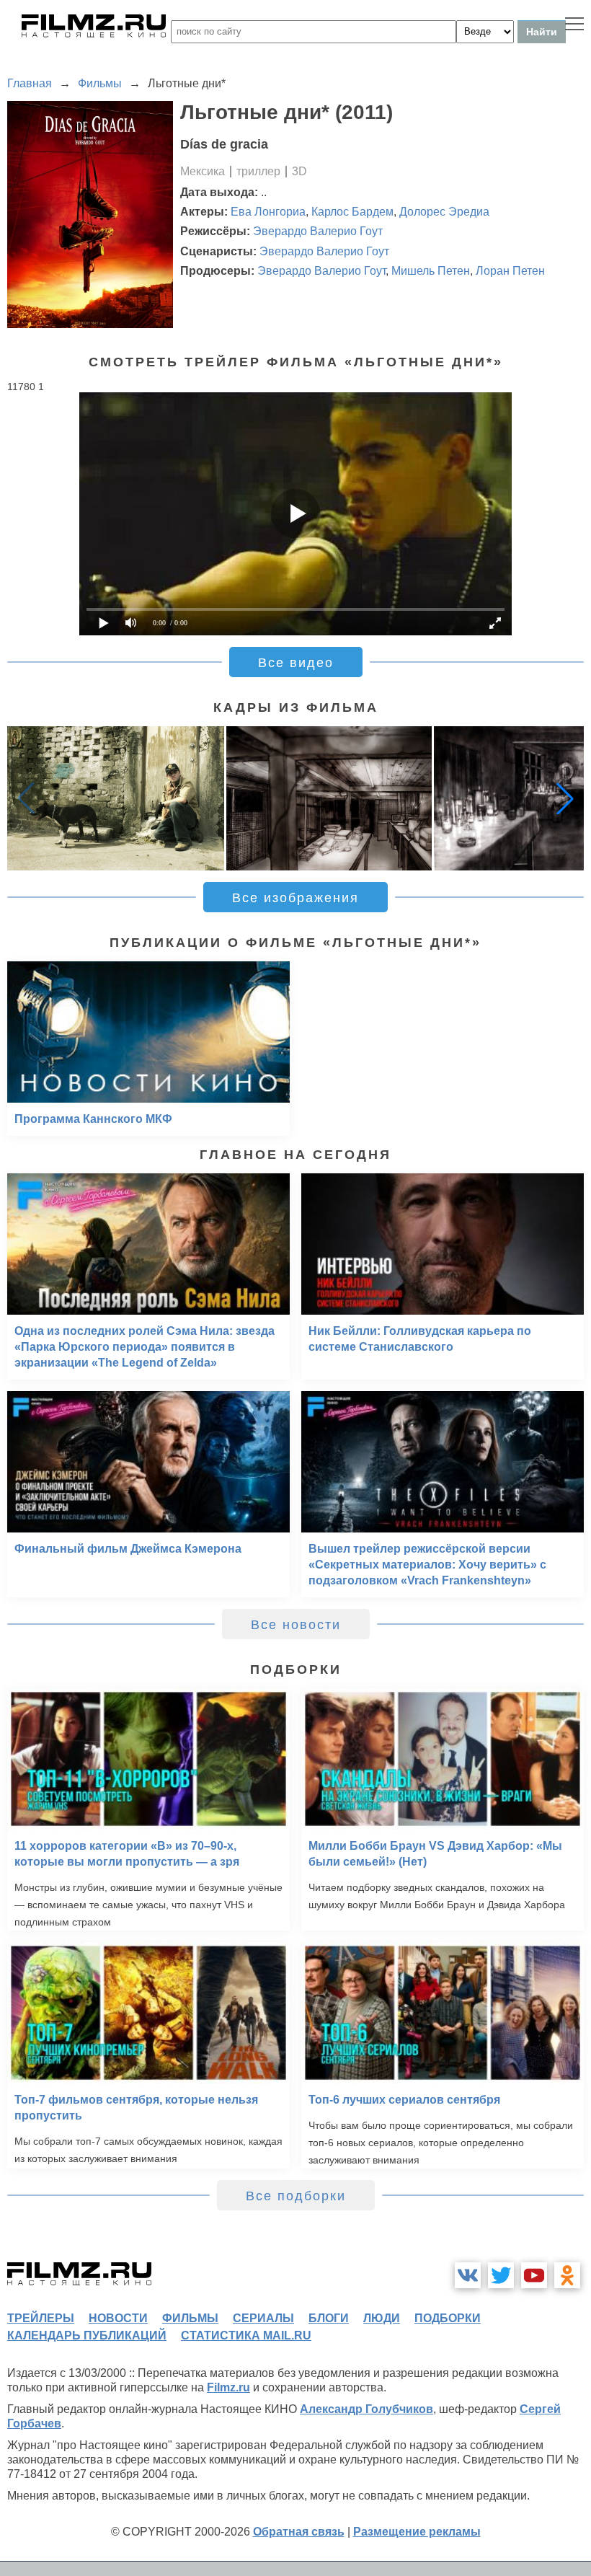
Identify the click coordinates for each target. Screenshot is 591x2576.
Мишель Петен (431, 271)
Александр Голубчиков (366, 2409)
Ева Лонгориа (268, 212)
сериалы (263, 2318)
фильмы (190, 2318)
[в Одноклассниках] (567, 2275)
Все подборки (296, 2196)
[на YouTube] (534, 2275)
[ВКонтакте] (468, 2275)
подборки (448, 2318)
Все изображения (295, 898)
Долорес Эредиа (444, 212)
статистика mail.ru (246, 2335)
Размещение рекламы (417, 2532)
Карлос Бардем (352, 212)
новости (118, 2318)
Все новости (296, 1625)
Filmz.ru (228, 2387)
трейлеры (41, 2318)
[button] (565, 798)
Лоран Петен (510, 271)
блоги (329, 2318)
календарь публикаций (87, 2335)
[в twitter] (501, 2275)
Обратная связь (299, 2532)
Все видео (296, 663)
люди (382, 2318)
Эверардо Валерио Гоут (318, 231)
